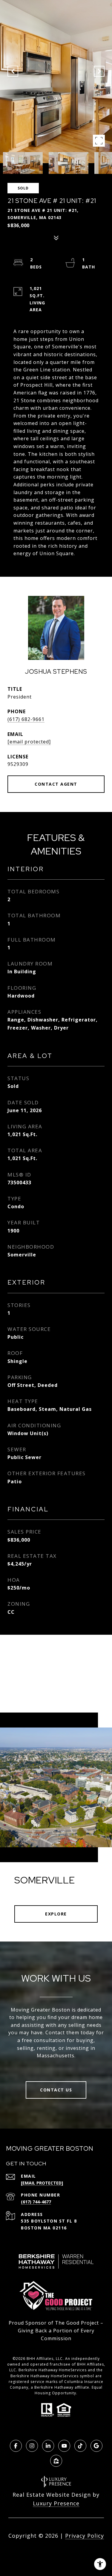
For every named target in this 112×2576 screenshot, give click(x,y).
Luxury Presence (56, 2503)
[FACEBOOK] (16, 2446)
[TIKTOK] (80, 2446)
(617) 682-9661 (26, 719)
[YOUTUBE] (64, 2446)
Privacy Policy (85, 2536)
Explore (56, 1914)
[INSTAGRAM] (32, 2446)
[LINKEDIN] (48, 2446)
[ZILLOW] (56, 2461)
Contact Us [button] (56, 2090)
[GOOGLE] (96, 2446)
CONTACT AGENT (56, 784)
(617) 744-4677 (36, 2202)
